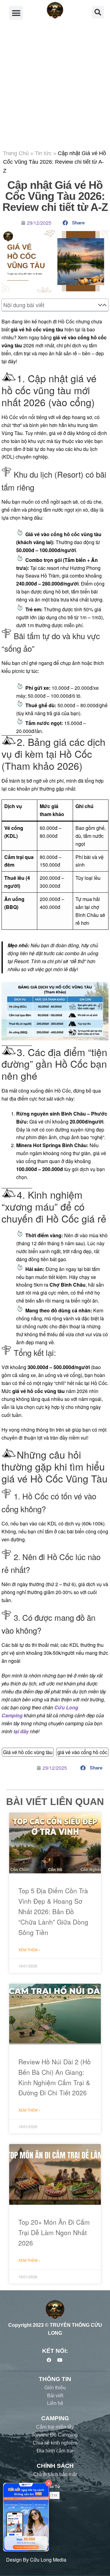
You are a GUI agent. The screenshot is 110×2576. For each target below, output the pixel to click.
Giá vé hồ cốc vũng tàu (28, 1752)
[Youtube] (60, 2360)
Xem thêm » (29, 1950)
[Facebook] (49, 2360)
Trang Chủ (16, 153)
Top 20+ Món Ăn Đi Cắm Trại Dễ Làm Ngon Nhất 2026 (54, 2232)
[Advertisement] (55, 85)
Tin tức (43, 153)
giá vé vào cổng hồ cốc (82, 1752)
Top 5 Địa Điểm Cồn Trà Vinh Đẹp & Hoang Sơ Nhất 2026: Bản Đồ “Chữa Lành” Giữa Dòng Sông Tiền (53, 1911)
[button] (16, 13)
